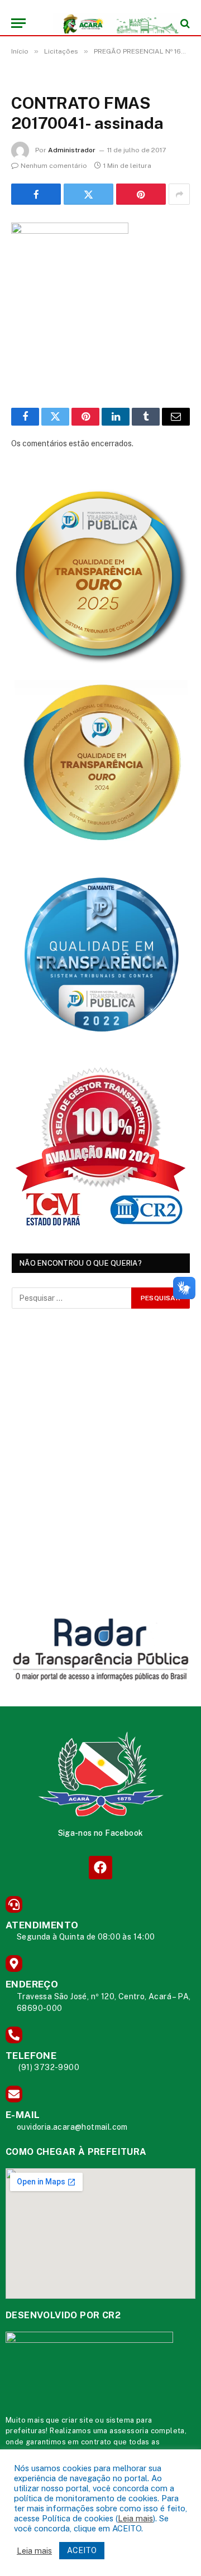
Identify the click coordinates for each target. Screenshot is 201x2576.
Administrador (72, 150)
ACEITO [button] (82, 2550)
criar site (77, 2420)
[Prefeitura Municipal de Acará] (106, 23)
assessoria (129, 2431)
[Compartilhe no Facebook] (36, 194)
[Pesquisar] (184, 23)
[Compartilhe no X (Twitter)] (88, 194)
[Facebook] (100, 1867)
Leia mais (135, 2518)
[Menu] (18, 23)
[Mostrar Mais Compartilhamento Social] (179, 194)
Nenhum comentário (54, 166)
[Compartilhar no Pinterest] (141, 194)
